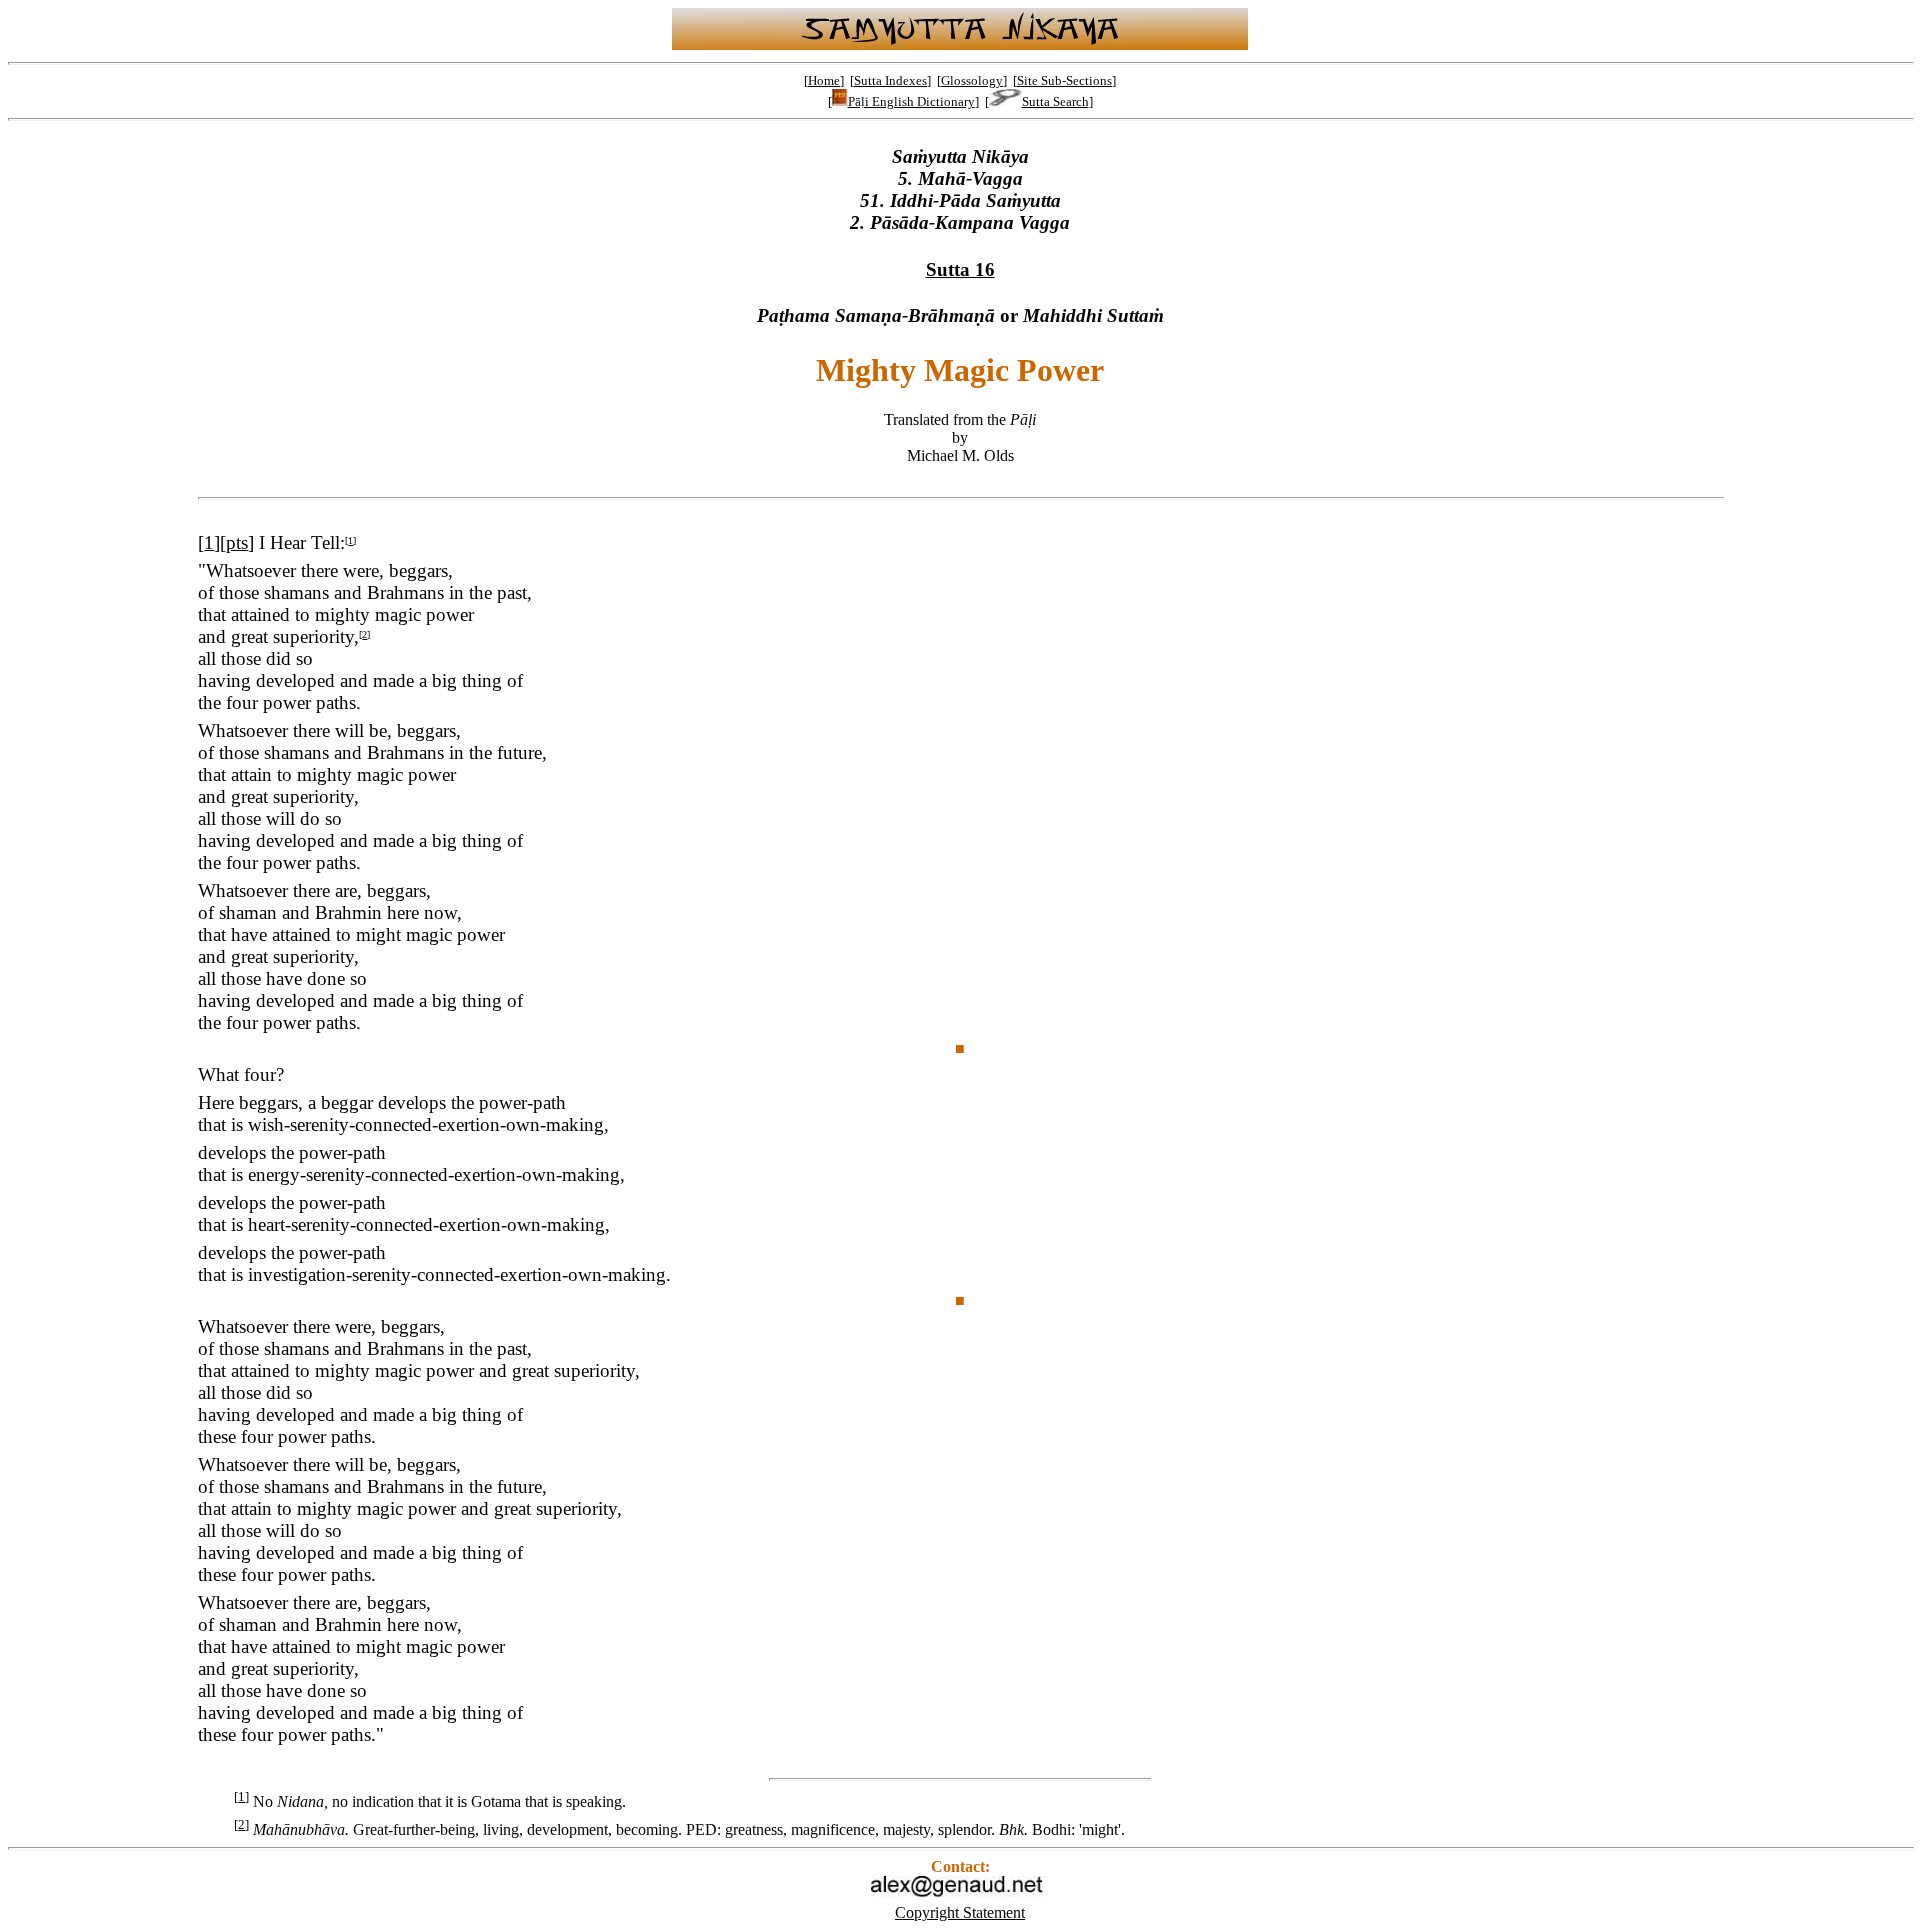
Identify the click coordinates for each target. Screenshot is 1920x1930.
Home (824, 80)
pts (237, 542)
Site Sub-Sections (1064, 80)
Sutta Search (1055, 101)
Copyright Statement (960, 1912)
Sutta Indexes (890, 80)
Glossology (972, 80)
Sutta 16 (960, 269)
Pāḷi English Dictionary (911, 101)
